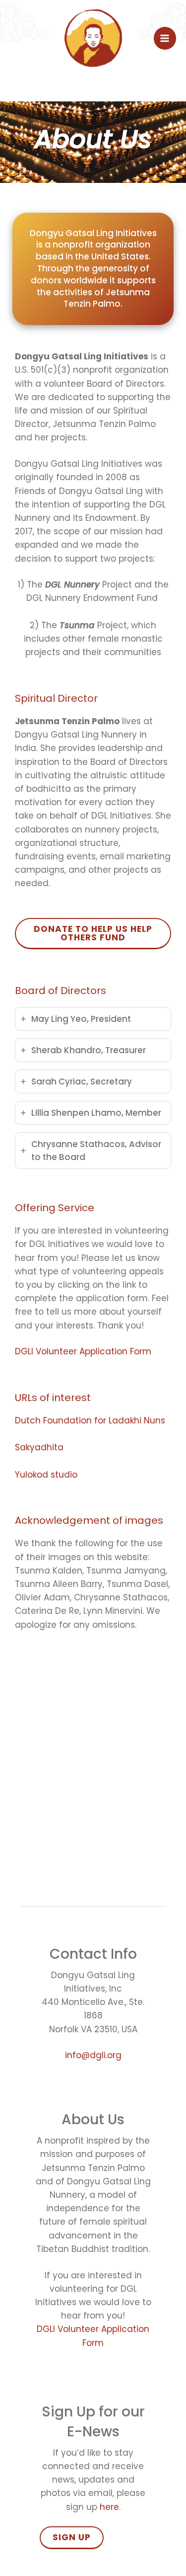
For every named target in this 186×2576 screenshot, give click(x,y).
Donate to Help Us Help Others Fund (93, 933)
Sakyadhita (39, 1447)
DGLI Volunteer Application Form (83, 1351)
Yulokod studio (46, 1475)
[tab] (93, 1019)
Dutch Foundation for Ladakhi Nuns (90, 1420)
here (109, 2507)
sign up (72, 2537)
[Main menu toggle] (165, 38)
